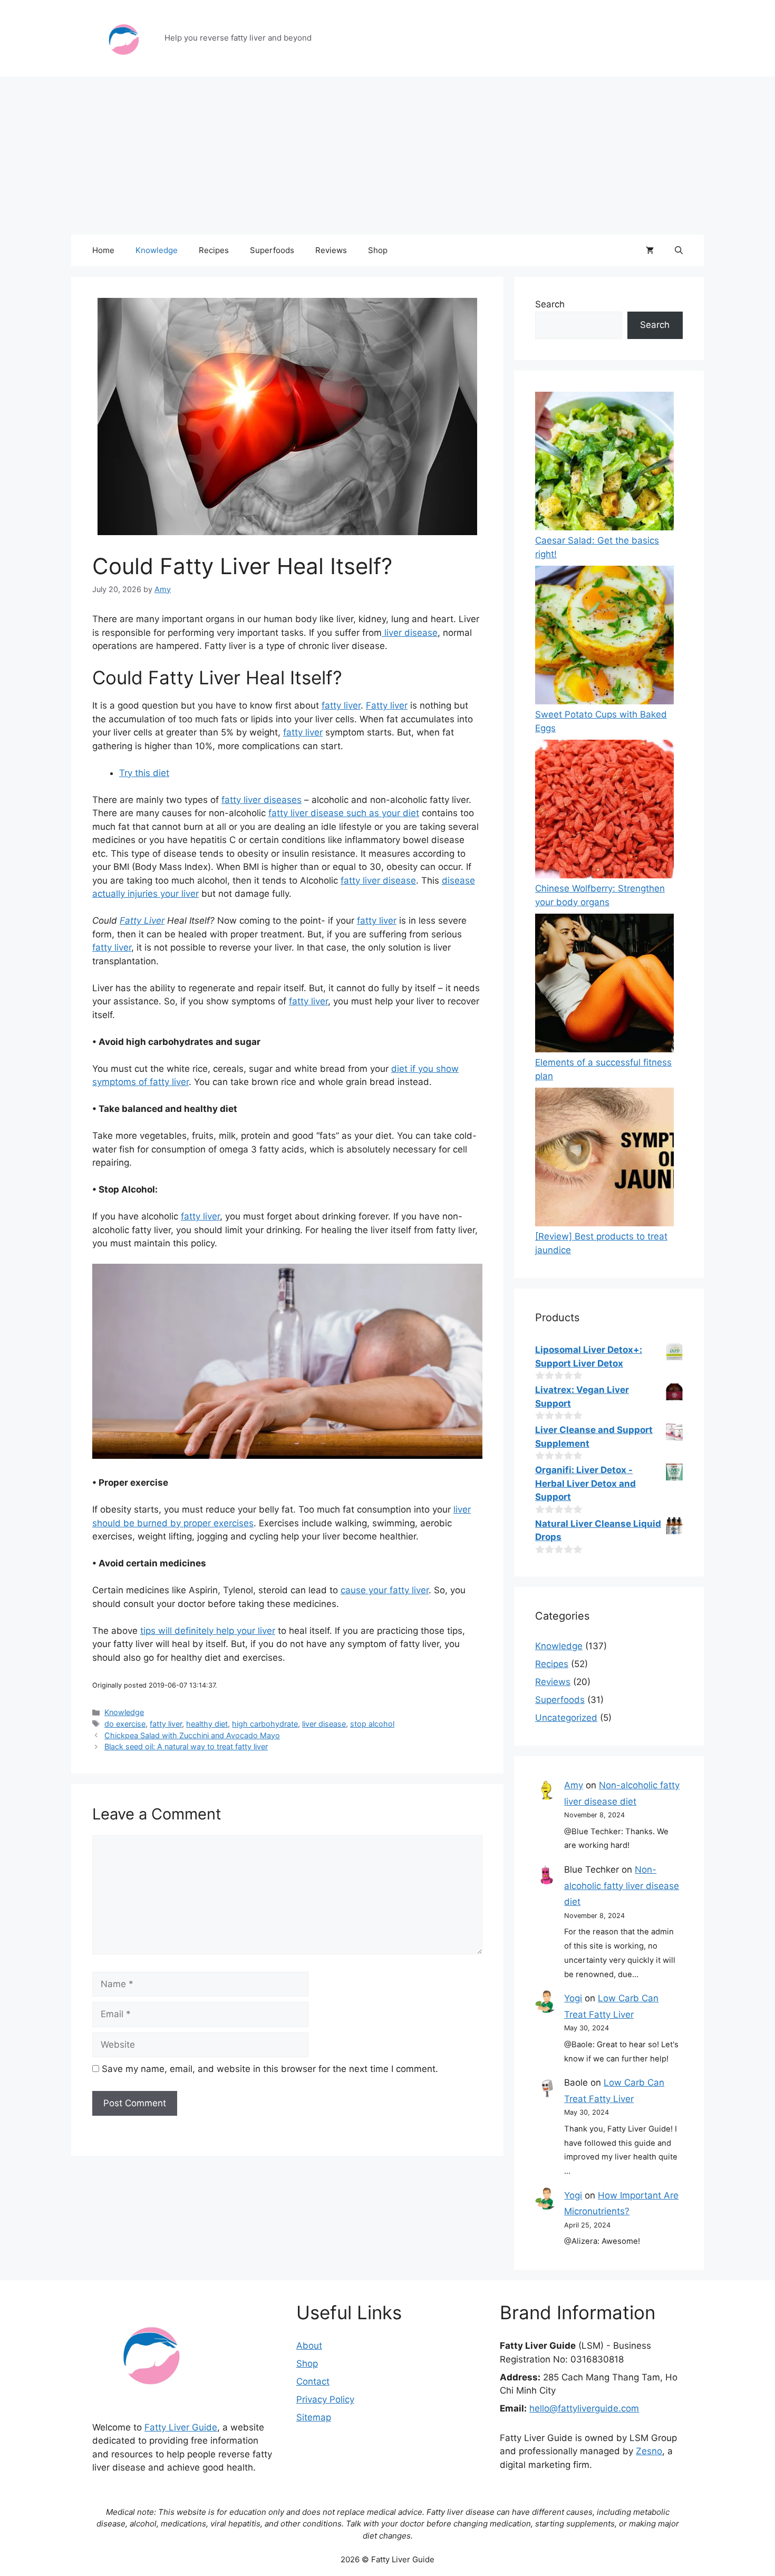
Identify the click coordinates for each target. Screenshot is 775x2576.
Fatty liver (387, 705)
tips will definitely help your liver (208, 1631)
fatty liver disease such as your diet (344, 813)
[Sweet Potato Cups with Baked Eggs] (604, 637)
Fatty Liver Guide (181, 2427)
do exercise (125, 1724)
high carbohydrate (265, 1724)
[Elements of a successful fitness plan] (604, 985)
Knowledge (157, 250)
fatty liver (341, 705)
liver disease (410, 633)
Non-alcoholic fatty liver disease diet (622, 1886)
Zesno (649, 2451)
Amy (574, 1785)
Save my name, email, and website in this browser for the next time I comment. (270, 2069)
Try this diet (144, 773)
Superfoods (272, 250)
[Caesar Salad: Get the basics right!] (604, 463)
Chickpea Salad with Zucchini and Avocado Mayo (192, 1735)
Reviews (331, 250)
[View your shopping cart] (650, 250)
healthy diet (207, 1724)
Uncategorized (566, 1718)
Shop (378, 250)
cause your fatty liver (385, 1590)
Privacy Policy (325, 2399)
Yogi (573, 1998)
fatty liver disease (378, 880)
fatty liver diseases (261, 800)
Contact (313, 2381)
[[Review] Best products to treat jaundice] (604, 1159)
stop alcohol (372, 1724)
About (309, 2346)
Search (550, 304)
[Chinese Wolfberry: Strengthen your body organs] (604, 811)
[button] (679, 250)
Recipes (214, 250)
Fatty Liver (142, 921)
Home (103, 250)
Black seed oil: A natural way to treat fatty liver (186, 1746)
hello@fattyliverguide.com (584, 2408)
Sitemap (314, 2417)
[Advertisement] (387, 156)
